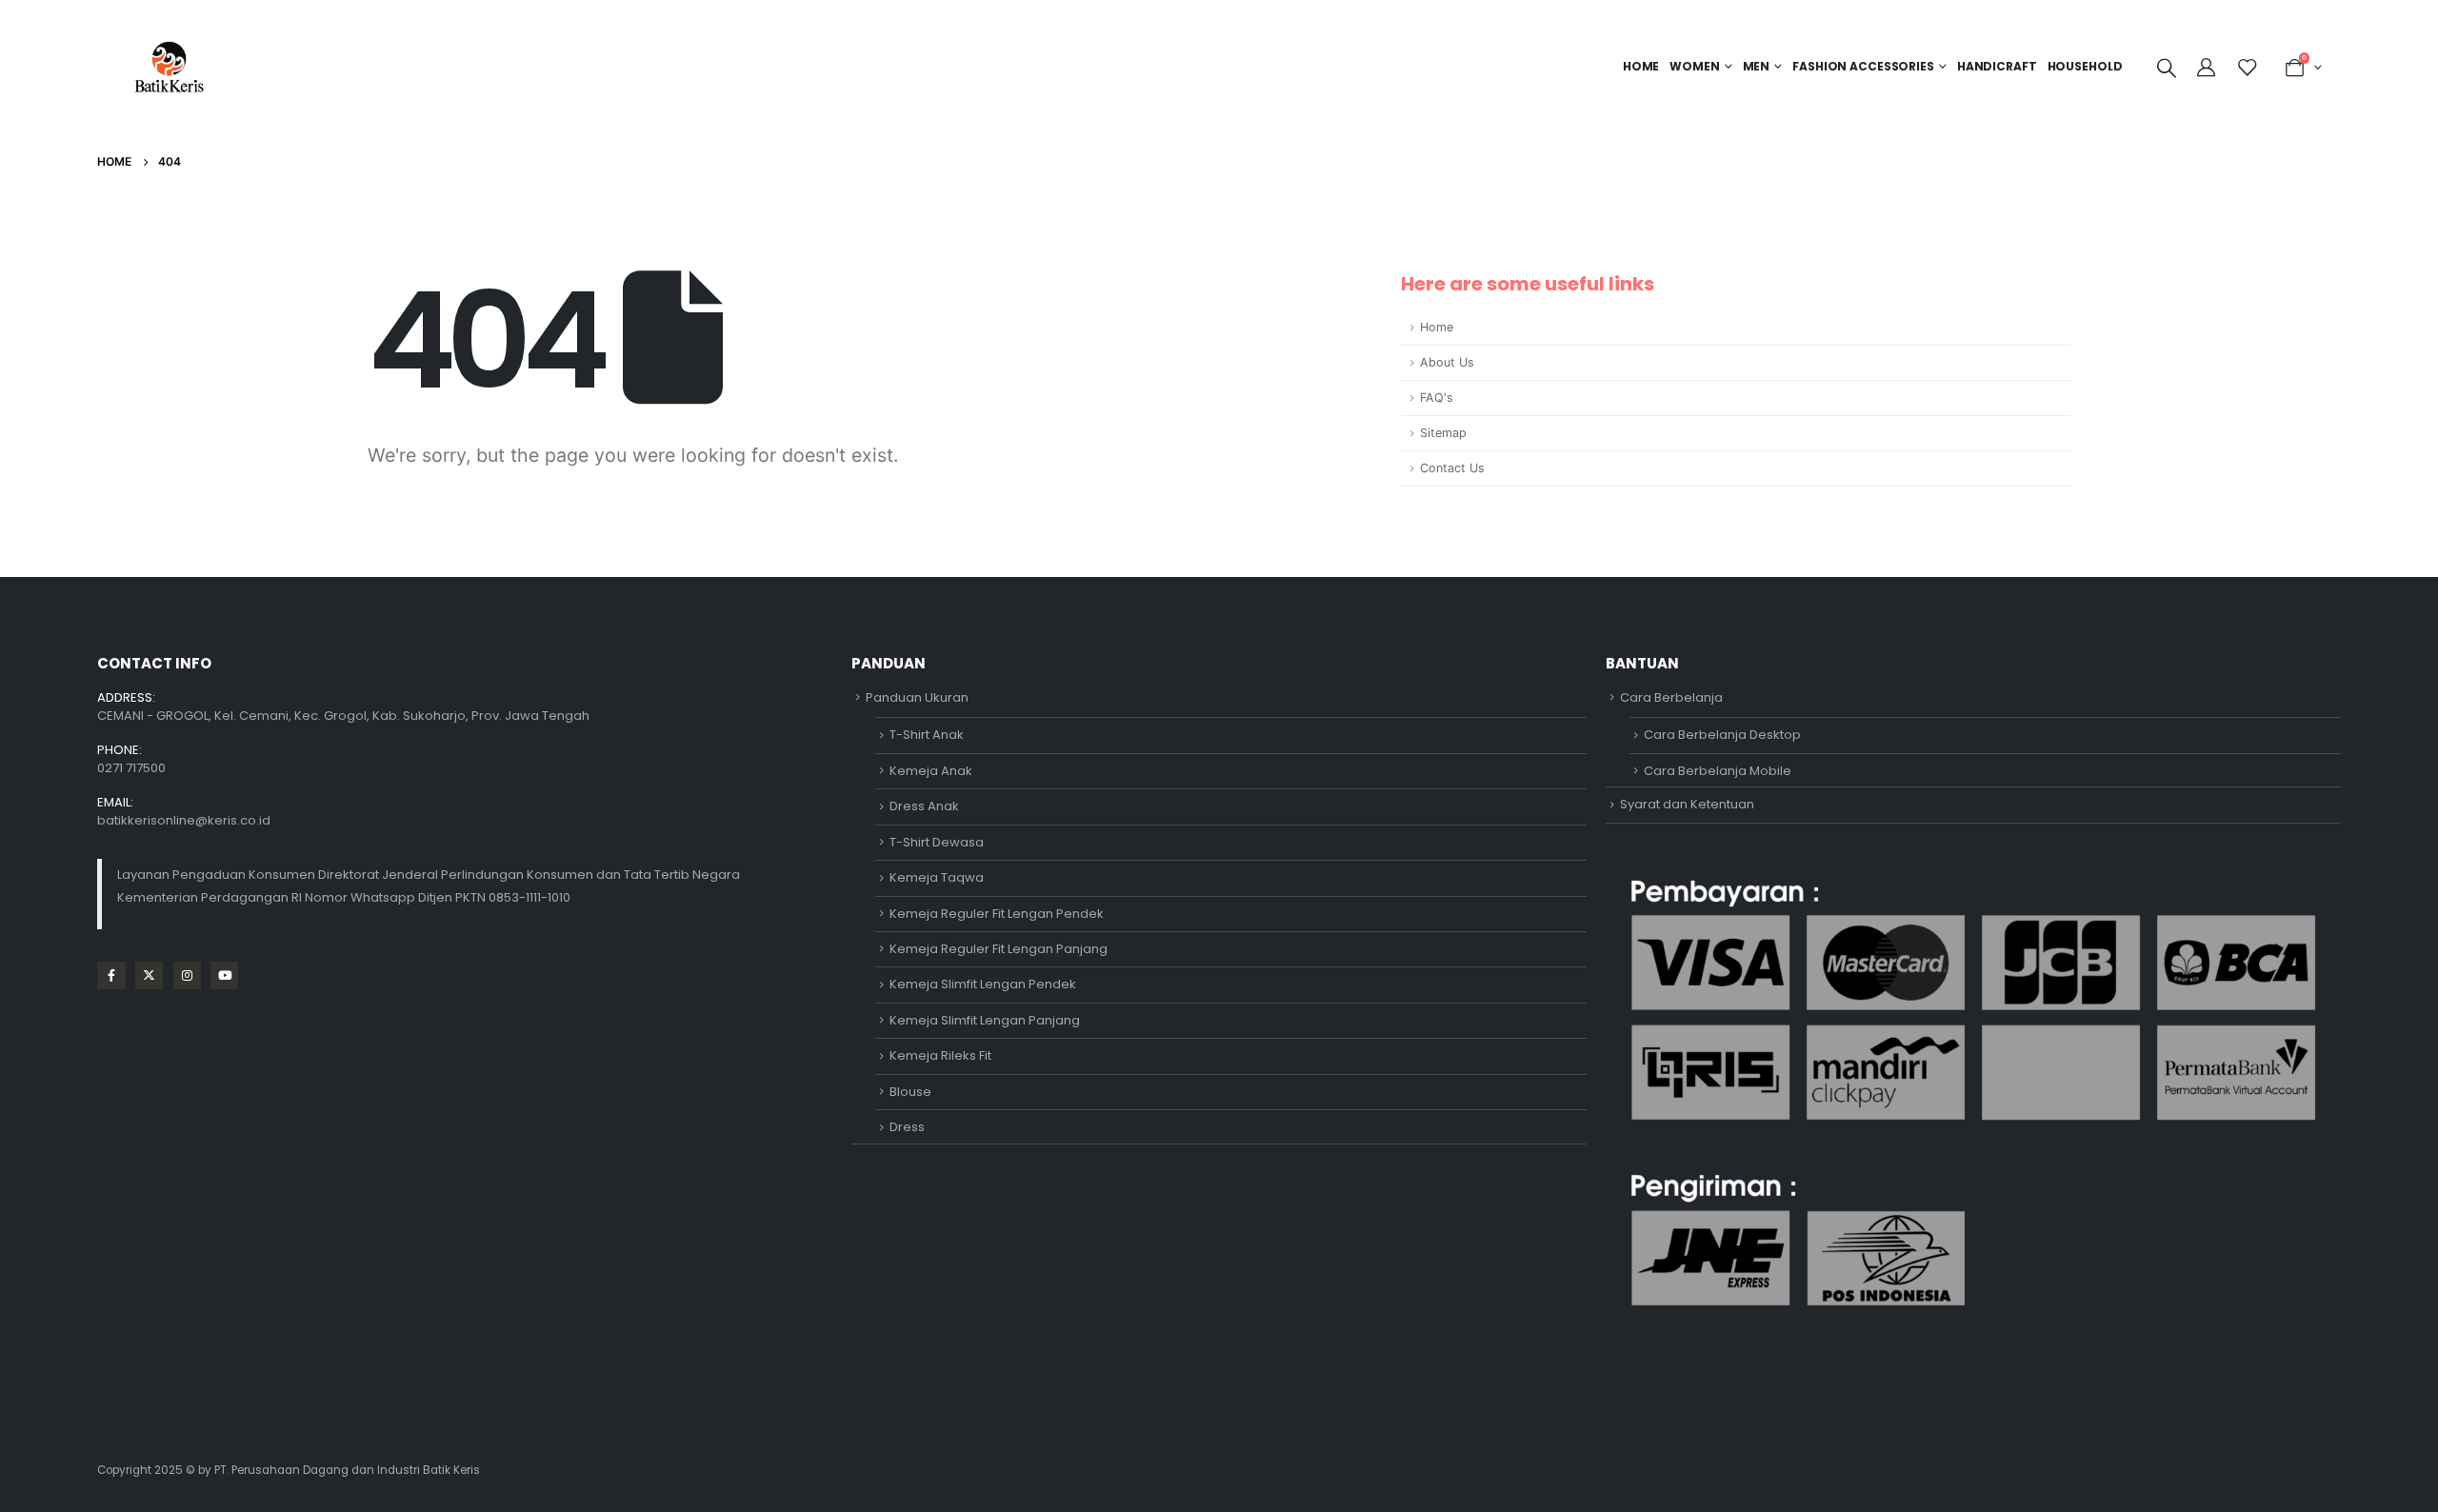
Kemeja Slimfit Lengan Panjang (985, 1020)
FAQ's (1437, 398)
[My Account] (2208, 68)
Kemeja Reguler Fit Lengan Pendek (997, 914)
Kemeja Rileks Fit (940, 1055)
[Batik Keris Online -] (169, 67)
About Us (1447, 362)
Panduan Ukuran (917, 697)
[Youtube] (224, 975)
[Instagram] (187, 975)
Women (1694, 66)
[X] (149, 975)
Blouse (910, 1092)
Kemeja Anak (931, 771)
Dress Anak (924, 806)
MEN (1757, 66)
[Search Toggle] (2167, 68)
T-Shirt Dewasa (937, 842)
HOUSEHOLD (2085, 66)
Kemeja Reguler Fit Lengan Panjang (999, 949)
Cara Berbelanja (1671, 697)
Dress (907, 1127)
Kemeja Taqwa (937, 877)
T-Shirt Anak (927, 735)
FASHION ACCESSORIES (1863, 66)
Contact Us (1452, 468)
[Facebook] (111, 975)
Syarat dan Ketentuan (1687, 804)
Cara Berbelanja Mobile (1718, 771)
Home (1641, 66)
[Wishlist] (2247, 68)
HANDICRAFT (1997, 66)
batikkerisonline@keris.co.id (184, 820)
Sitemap (1443, 433)
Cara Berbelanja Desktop (1722, 735)
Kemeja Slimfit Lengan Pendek (983, 984)
